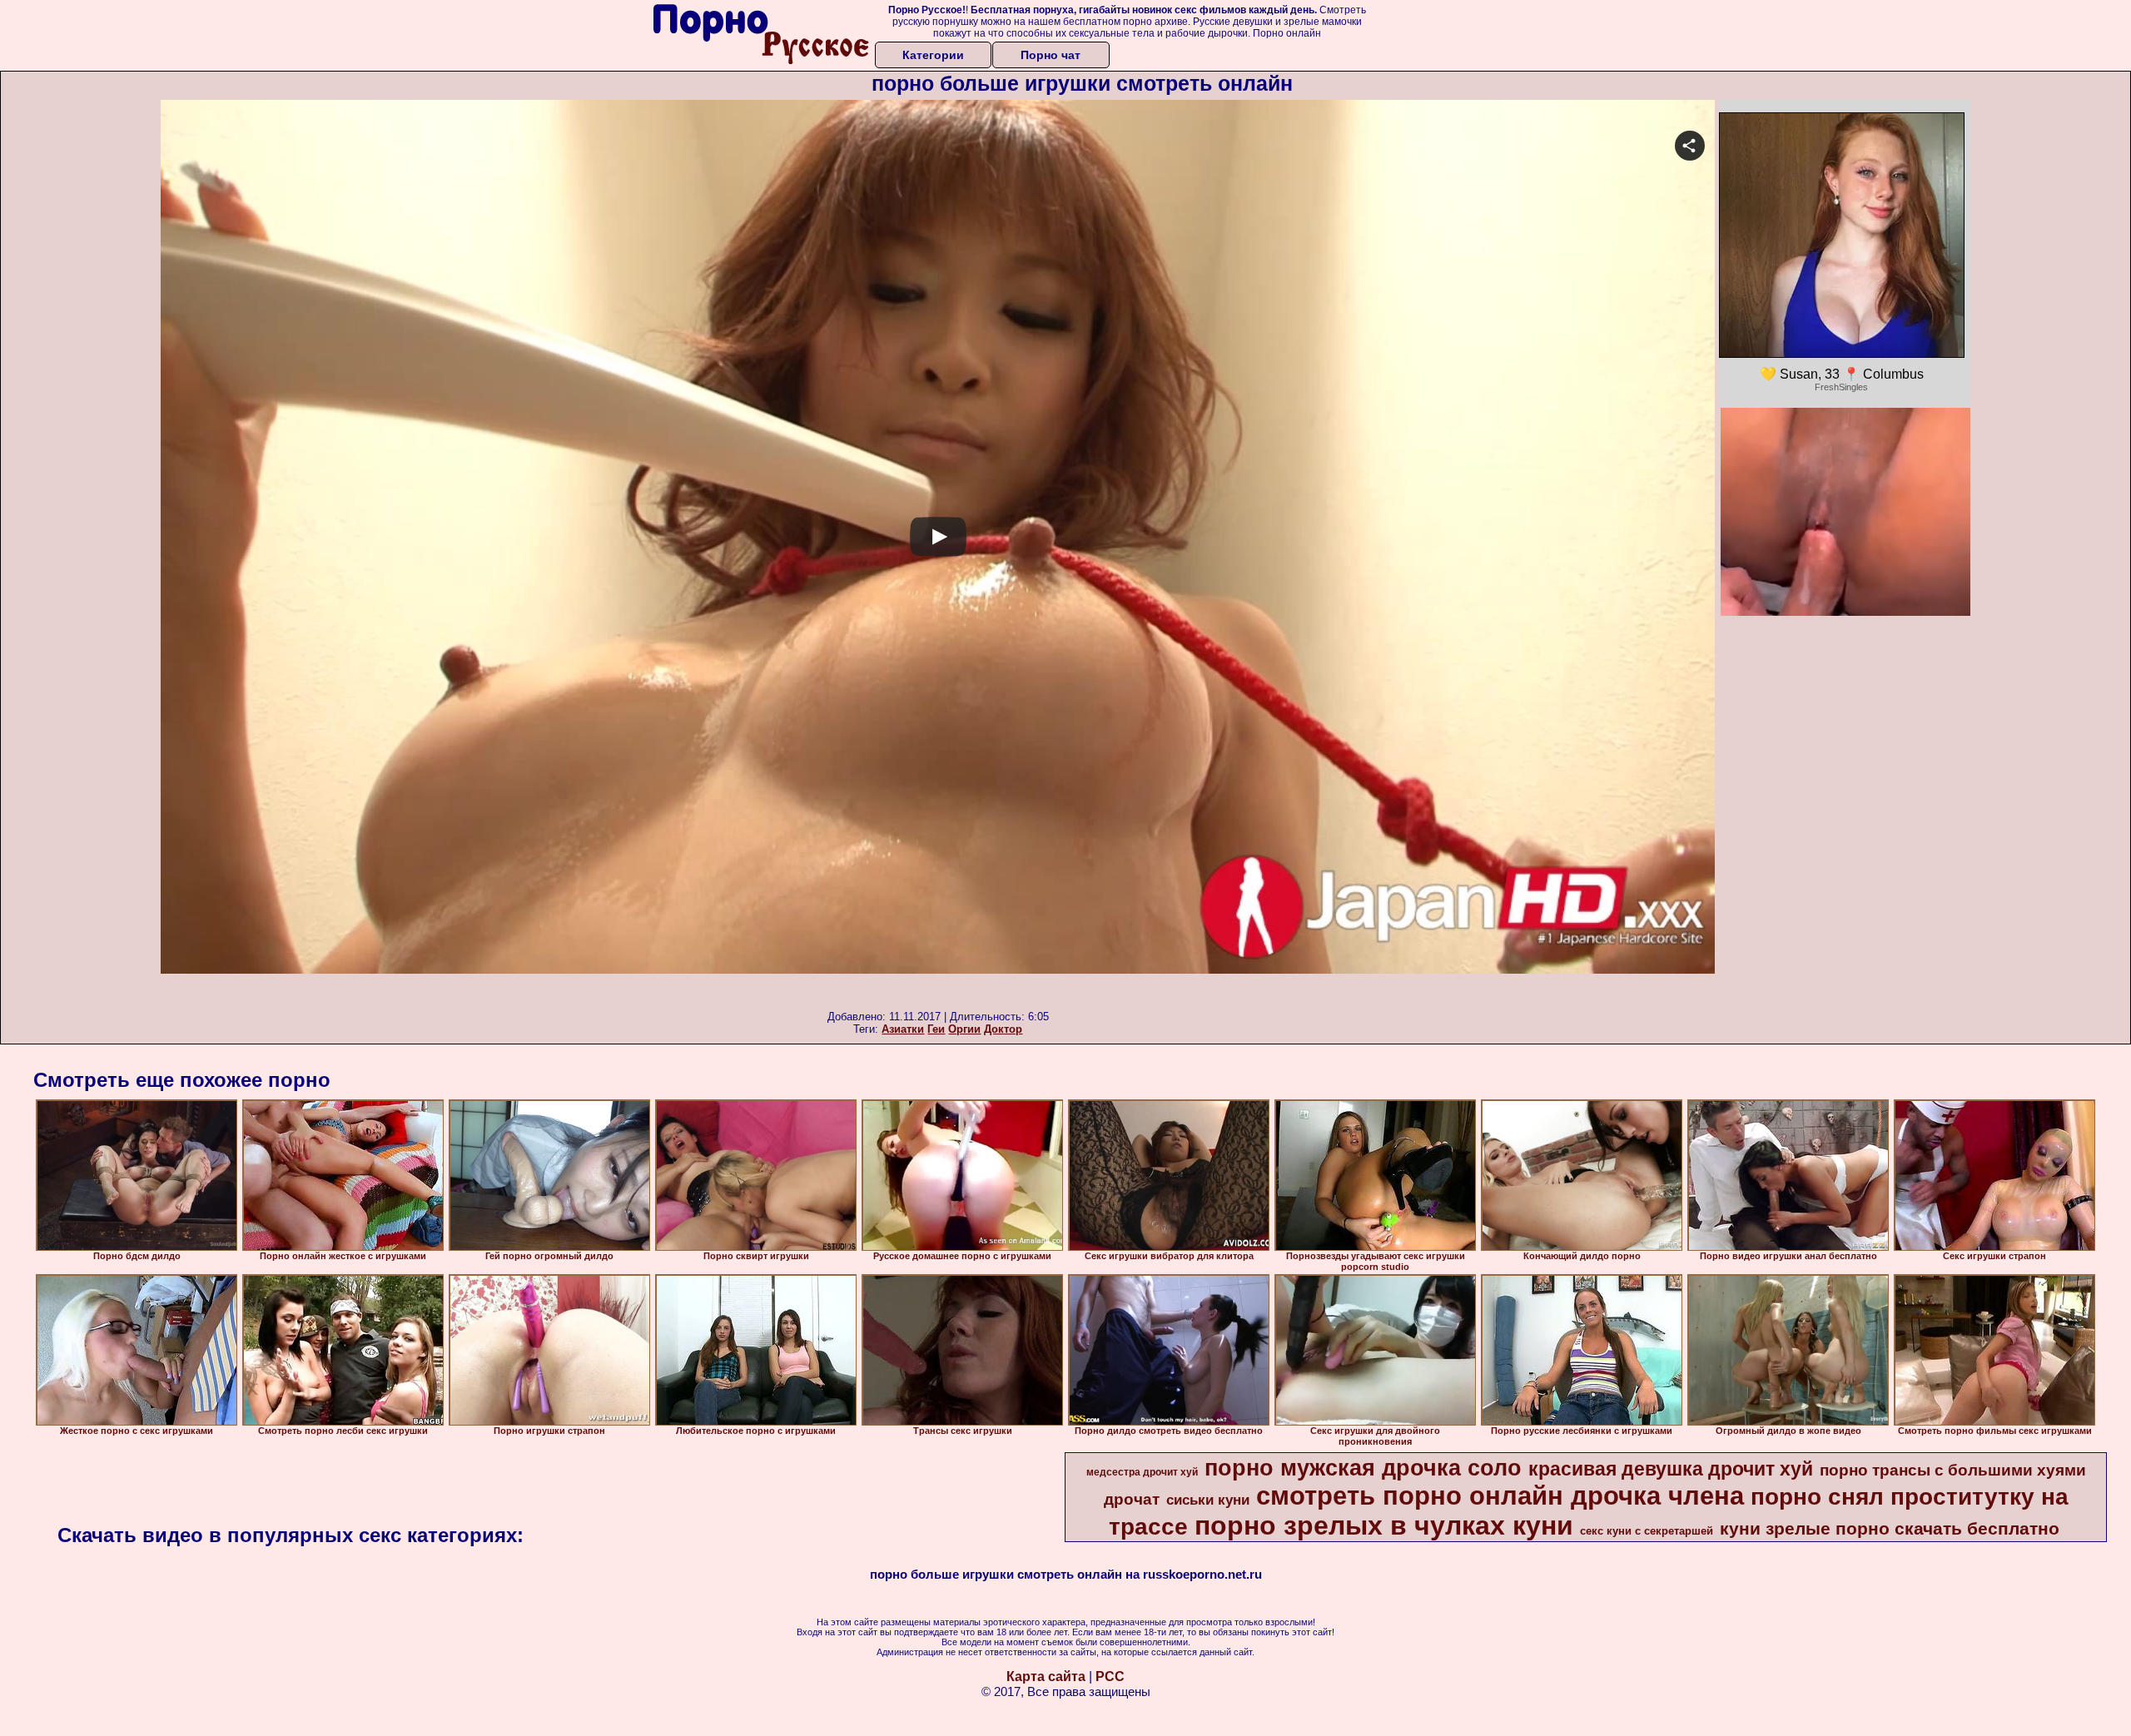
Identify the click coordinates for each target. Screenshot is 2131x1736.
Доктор (1003, 1029)
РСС (1110, 1676)
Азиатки (903, 1029)
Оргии (964, 1029)
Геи (936, 1029)
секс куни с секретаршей (1647, 1531)
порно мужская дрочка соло (1363, 1468)
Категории (933, 55)
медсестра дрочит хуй (1142, 1472)
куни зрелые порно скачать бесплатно (1890, 1529)
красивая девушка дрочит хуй (1671, 1469)
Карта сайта (1046, 1676)
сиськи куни (1208, 1500)
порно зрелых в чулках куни (1384, 1525)
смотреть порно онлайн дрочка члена (1500, 1495)
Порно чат (1051, 55)
